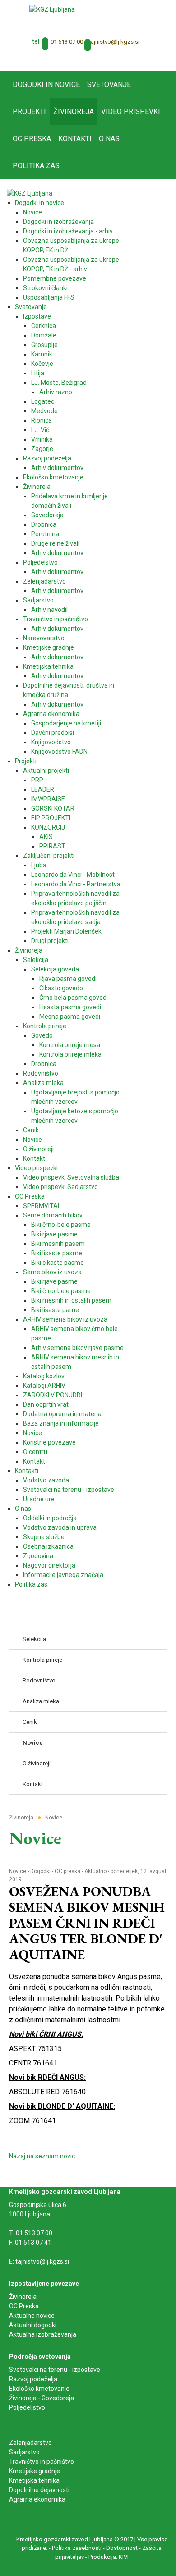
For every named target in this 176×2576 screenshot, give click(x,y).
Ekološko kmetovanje (39, 2389)
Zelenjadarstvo (30, 2443)
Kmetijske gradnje (35, 2471)
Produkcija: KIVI (109, 2557)
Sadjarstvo (24, 2452)
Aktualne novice (32, 2316)
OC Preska (24, 2306)
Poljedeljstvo (27, 2407)
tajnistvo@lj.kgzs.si (114, 42)
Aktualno (95, 1871)
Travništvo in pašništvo (42, 2462)
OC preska (67, 1871)
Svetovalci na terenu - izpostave (55, 2370)
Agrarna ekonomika (37, 2499)
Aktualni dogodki (33, 2325)
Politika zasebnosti (77, 2548)
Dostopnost (122, 2548)
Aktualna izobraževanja (43, 2334)
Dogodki (40, 1871)
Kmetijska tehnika (34, 2480)
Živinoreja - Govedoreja (42, 2398)
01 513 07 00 (67, 42)
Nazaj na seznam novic (42, 2156)
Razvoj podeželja (33, 2379)
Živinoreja (23, 2297)
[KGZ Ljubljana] (52, 9)
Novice (18, 1871)
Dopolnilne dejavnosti (39, 2490)
